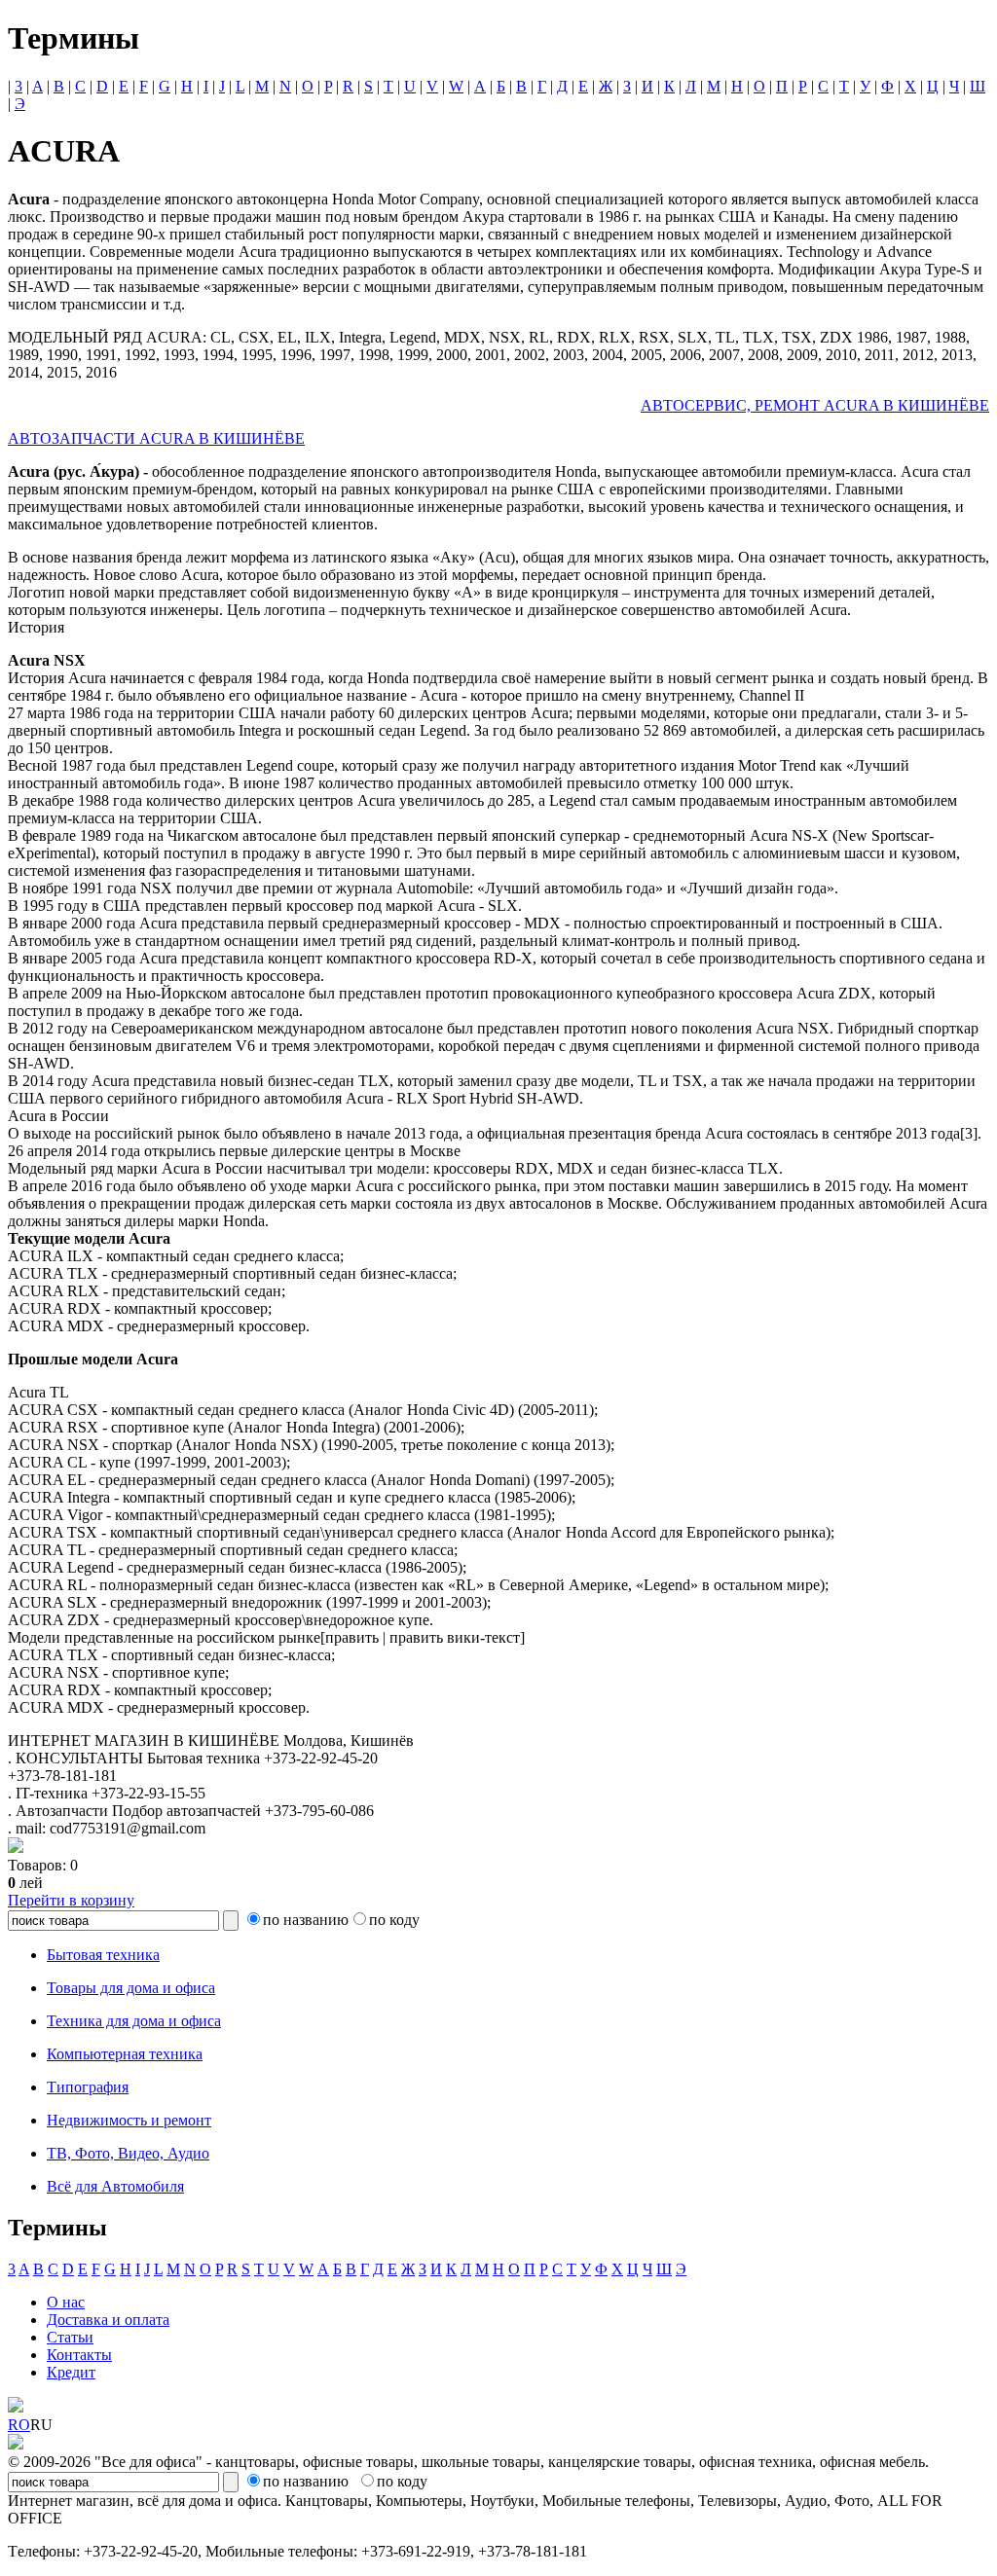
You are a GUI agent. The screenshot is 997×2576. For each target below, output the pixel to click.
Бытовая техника (103, 1955)
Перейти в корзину (71, 1900)
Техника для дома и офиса (134, 2021)
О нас (66, 2302)
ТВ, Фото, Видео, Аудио (128, 2153)
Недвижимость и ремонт (129, 2120)
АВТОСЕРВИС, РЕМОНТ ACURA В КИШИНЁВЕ (815, 405)
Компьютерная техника (125, 2054)
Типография (88, 2087)
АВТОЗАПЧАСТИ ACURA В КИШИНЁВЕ (156, 438)
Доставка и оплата (108, 2320)
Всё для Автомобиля (115, 2186)
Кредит (71, 2372)
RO (19, 2425)
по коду (394, 1920)
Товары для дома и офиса (131, 1988)
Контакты (79, 2355)
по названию (306, 1920)
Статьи (70, 2337)
